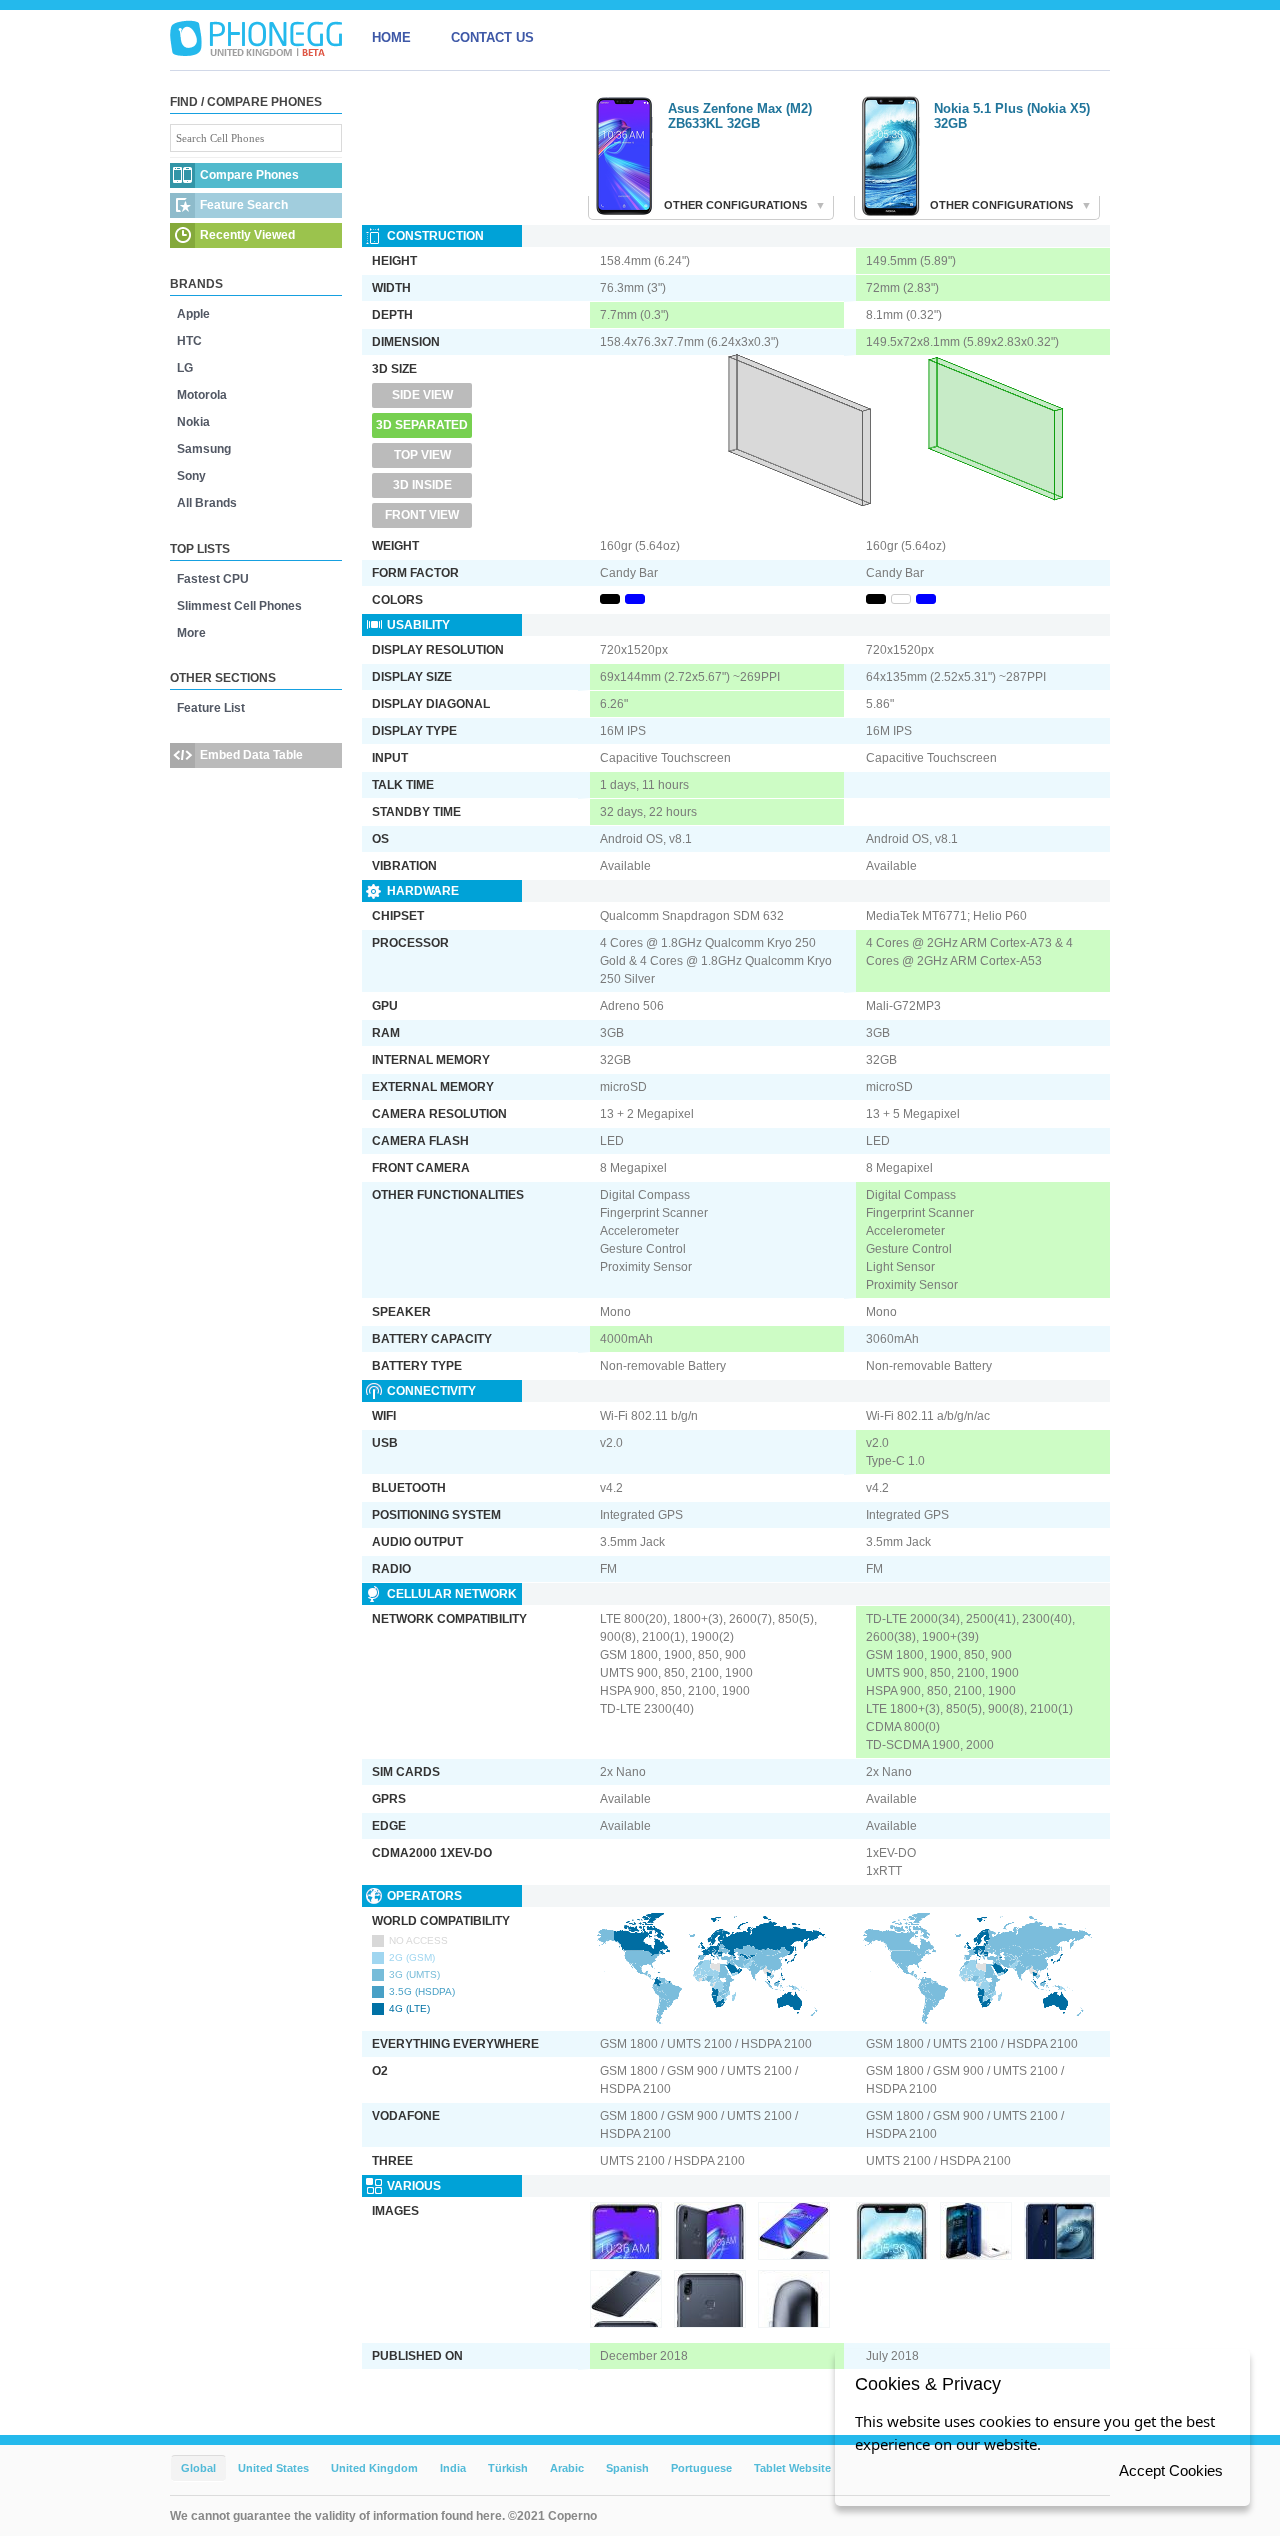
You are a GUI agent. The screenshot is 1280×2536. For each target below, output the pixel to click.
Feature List (211, 708)
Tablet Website (792, 2468)
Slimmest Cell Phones (239, 606)
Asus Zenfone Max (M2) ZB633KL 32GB (740, 116)
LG (185, 368)
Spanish (627, 2468)
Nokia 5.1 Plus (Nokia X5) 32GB (1012, 116)
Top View (422, 455)
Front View (422, 515)
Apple (193, 314)
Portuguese (701, 2468)
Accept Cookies (1171, 2470)
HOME (391, 37)
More (191, 633)
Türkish (508, 2468)
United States (273, 2468)
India (453, 2468)
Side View (422, 395)
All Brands (207, 503)
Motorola (202, 395)
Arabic (567, 2468)
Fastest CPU (213, 579)
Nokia (193, 422)
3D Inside (422, 485)
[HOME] (256, 38)
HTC (189, 341)
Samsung (204, 449)
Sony (191, 476)
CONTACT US (492, 37)
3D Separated (422, 425)
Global (198, 2468)
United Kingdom (374, 2468)
